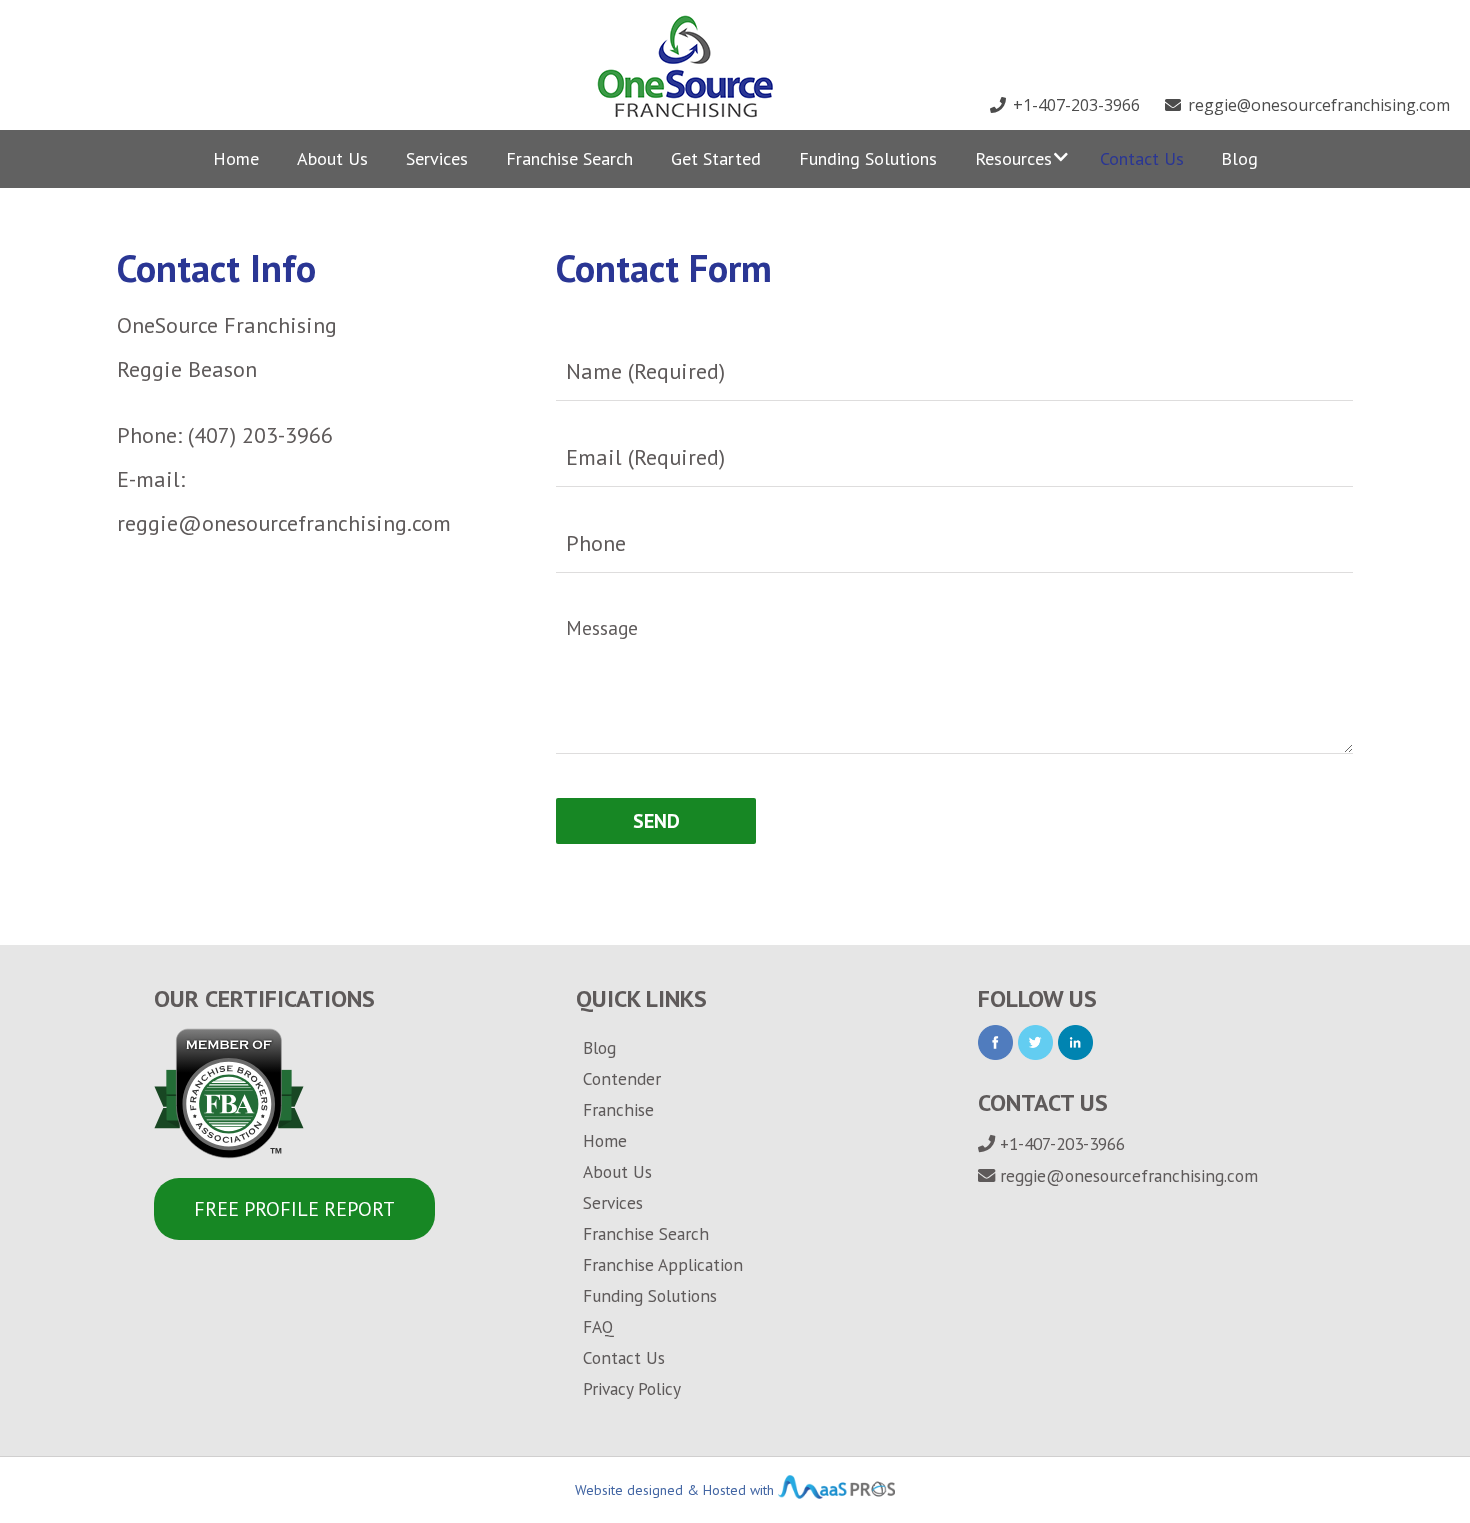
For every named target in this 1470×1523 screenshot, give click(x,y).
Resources (1013, 158)
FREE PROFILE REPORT (294, 1209)
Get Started (716, 158)
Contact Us (1142, 158)
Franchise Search (569, 158)
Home (236, 158)
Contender (622, 1078)
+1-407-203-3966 (1074, 105)
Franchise (618, 1109)
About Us (332, 158)
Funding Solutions (868, 158)
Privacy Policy (632, 1388)
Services (437, 158)
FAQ (598, 1326)
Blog (1239, 158)
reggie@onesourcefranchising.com (1317, 105)
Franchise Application (663, 1264)
